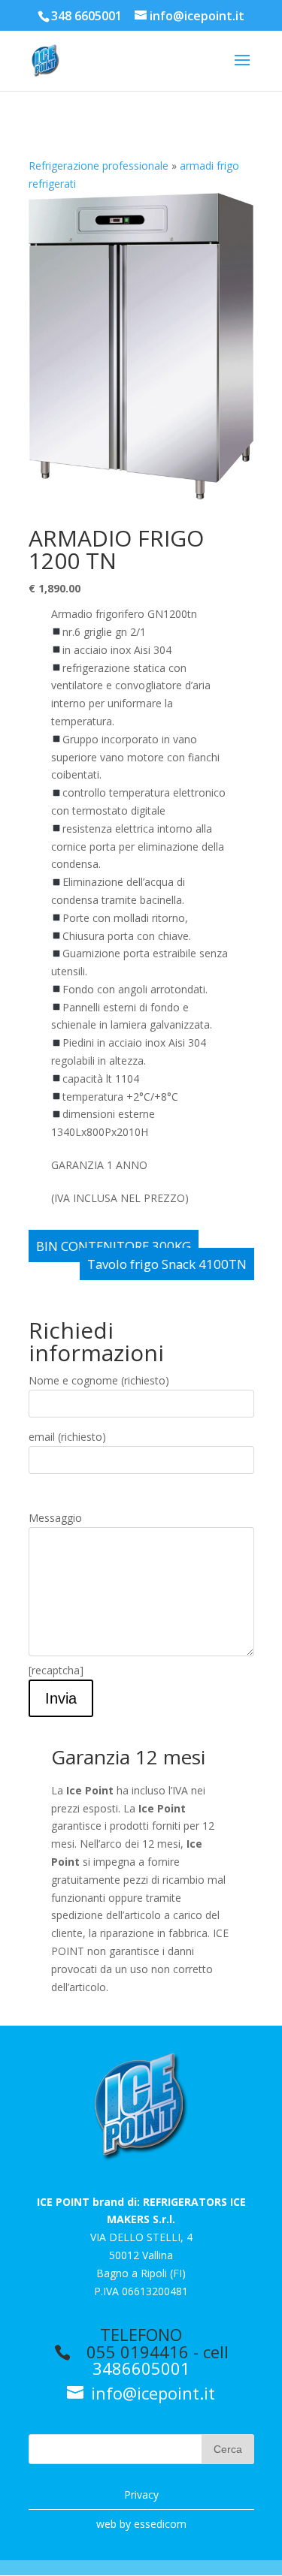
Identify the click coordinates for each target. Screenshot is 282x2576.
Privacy (141, 2495)
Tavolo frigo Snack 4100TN (167, 1264)
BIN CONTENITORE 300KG (114, 1246)
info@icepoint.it (151, 2393)
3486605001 (141, 2368)
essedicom (160, 2524)
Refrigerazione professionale (99, 166)
